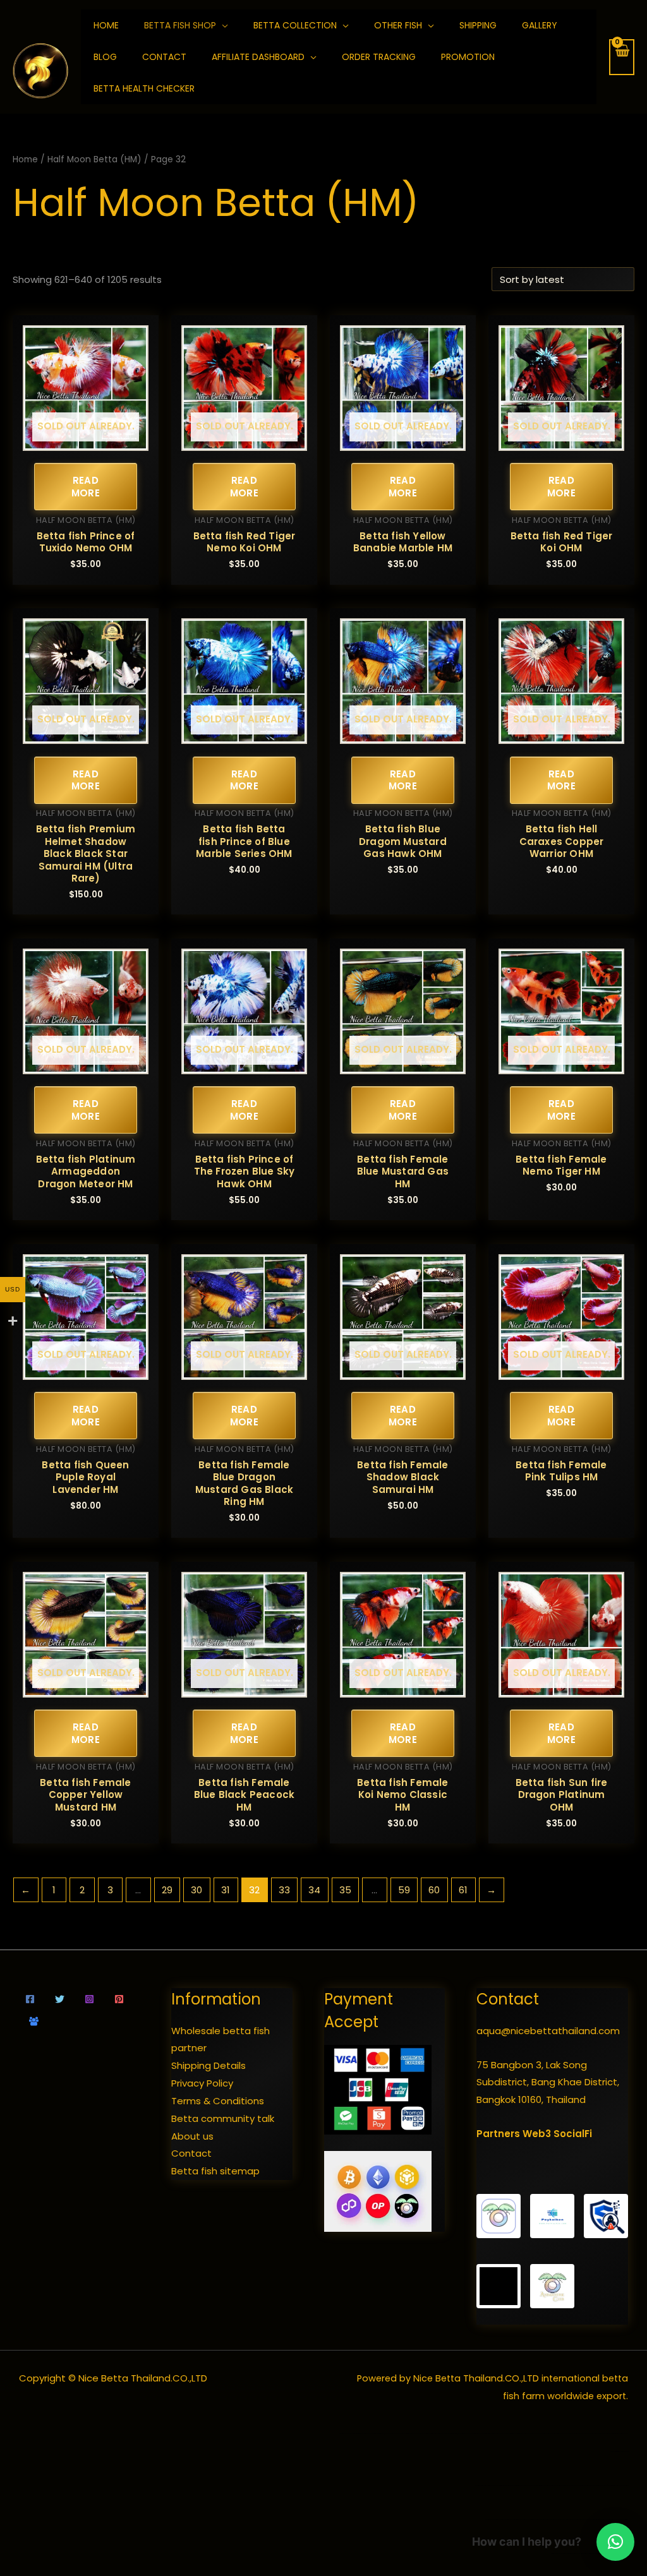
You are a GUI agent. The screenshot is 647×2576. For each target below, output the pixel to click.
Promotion (468, 57)
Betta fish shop (180, 25)
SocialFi (573, 2134)
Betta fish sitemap (215, 2171)
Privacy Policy (202, 2083)
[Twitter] (60, 1999)
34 (314, 1890)
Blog (105, 57)
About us (192, 2136)
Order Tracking (379, 57)
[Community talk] (34, 2021)
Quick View (86, 440)
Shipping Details (209, 2065)
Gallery (540, 25)
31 (226, 1890)
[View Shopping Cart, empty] (622, 57)
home (106, 25)
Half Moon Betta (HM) (94, 159)
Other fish (398, 25)
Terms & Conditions (218, 2101)
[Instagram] (89, 1999)
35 (345, 1890)
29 (167, 1890)
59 (404, 1890)
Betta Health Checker (144, 88)
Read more (86, 487)
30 (197, 1890)
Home (25, 159)
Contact (164, 57)
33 (284, 1890)
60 (434, 1890)
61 (463, 1890)
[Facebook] (30, 1999)
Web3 (537, 2134)
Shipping (478, 25)
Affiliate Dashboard (258, 57)
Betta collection (295, 25)
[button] (615, 2542)
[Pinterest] (119, 1999)
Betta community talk (223, 2118)
